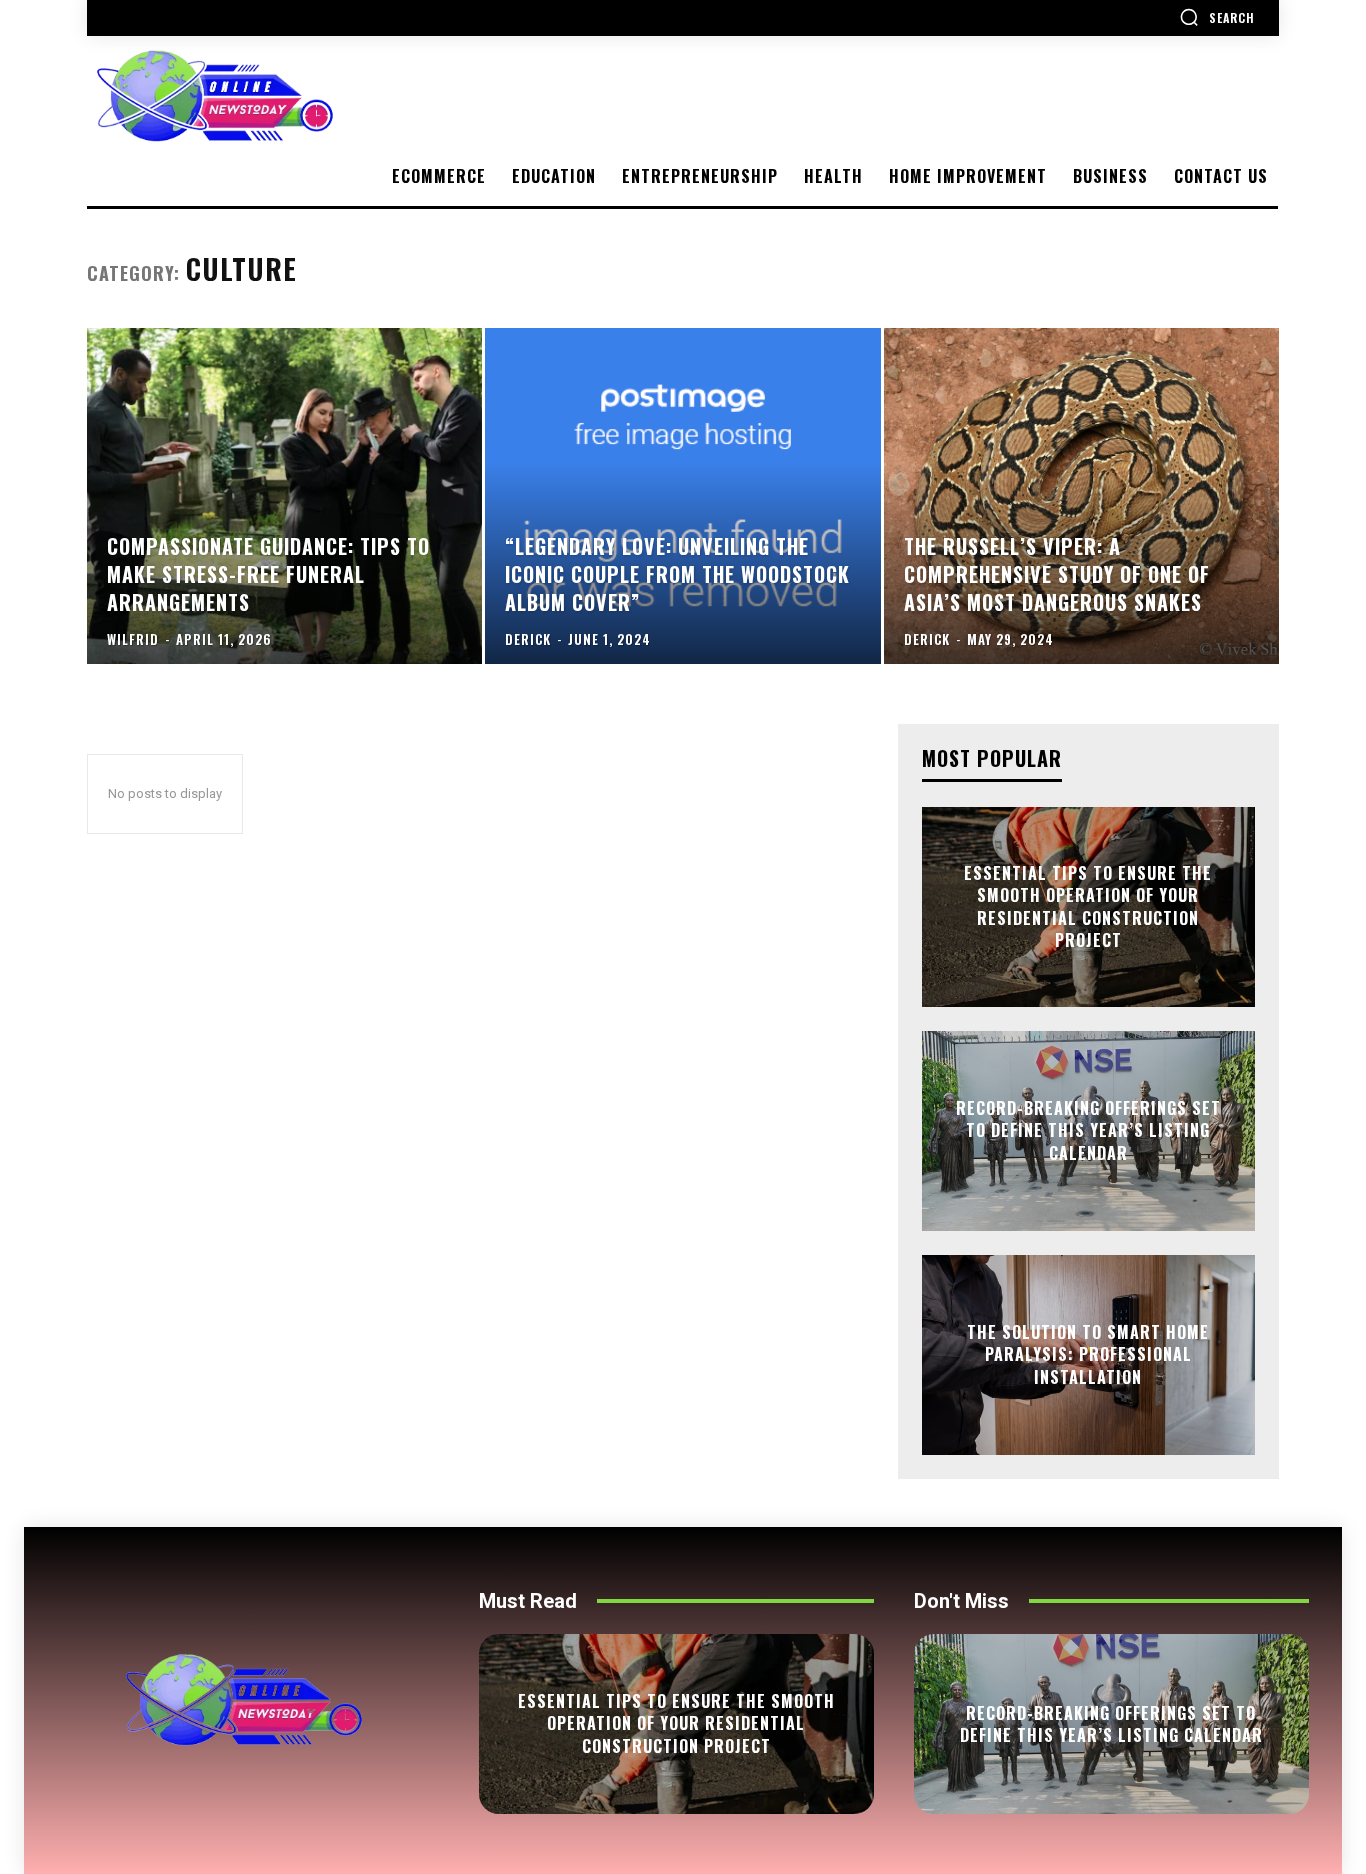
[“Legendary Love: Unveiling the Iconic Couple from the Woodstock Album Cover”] (682, 496)
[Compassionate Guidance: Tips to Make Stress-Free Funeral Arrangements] (284, 496)
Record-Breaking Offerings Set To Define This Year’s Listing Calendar (1088, 1130)
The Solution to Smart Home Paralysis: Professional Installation (1088, 1354)
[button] (1217, 17)
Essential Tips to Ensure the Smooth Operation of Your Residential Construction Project (1088, 906)
